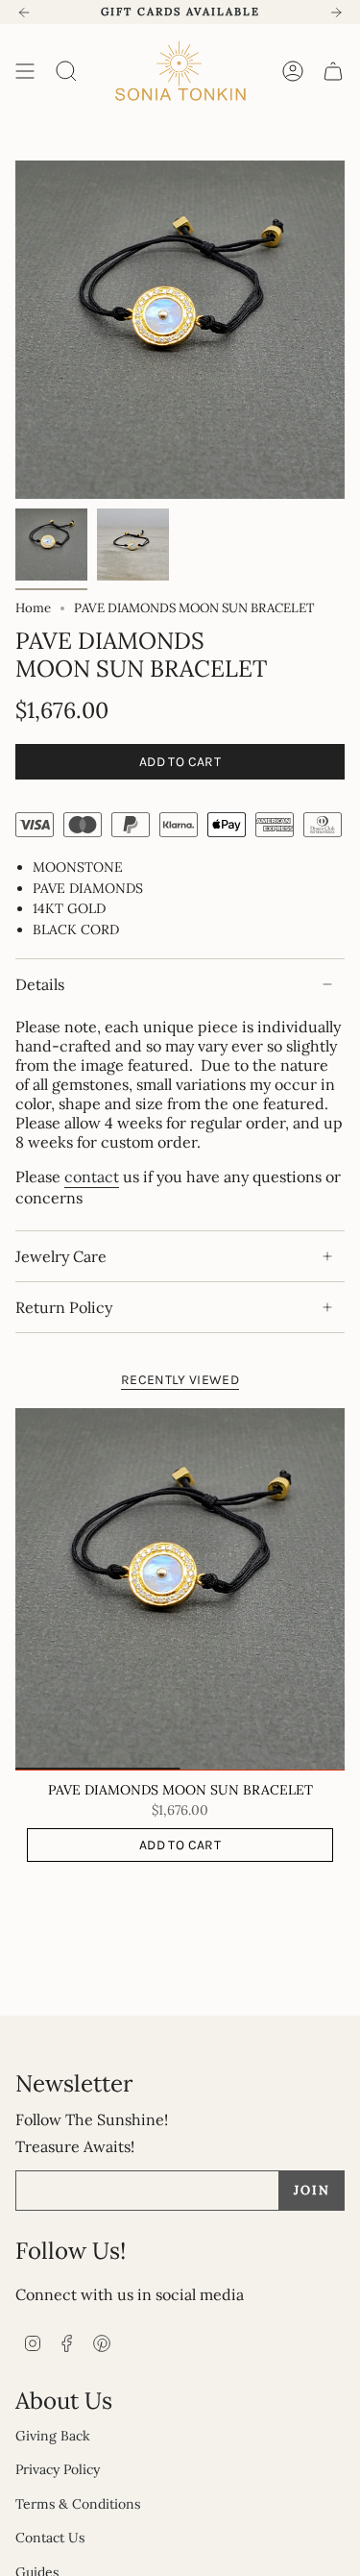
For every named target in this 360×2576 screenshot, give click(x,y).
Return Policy (64, 1307)
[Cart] (333, 71)
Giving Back (53, 2436)
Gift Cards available (180, 12)
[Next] (336, 12)
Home (33, 608)
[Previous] (24, 12)
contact (92, 1177)
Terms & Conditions (78, 2504)
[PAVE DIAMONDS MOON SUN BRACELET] (180, 1589)
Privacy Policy (58, 2469)
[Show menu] (25, 71)
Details (40, 984)
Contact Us (50, 2538)
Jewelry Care (61, 1256)
